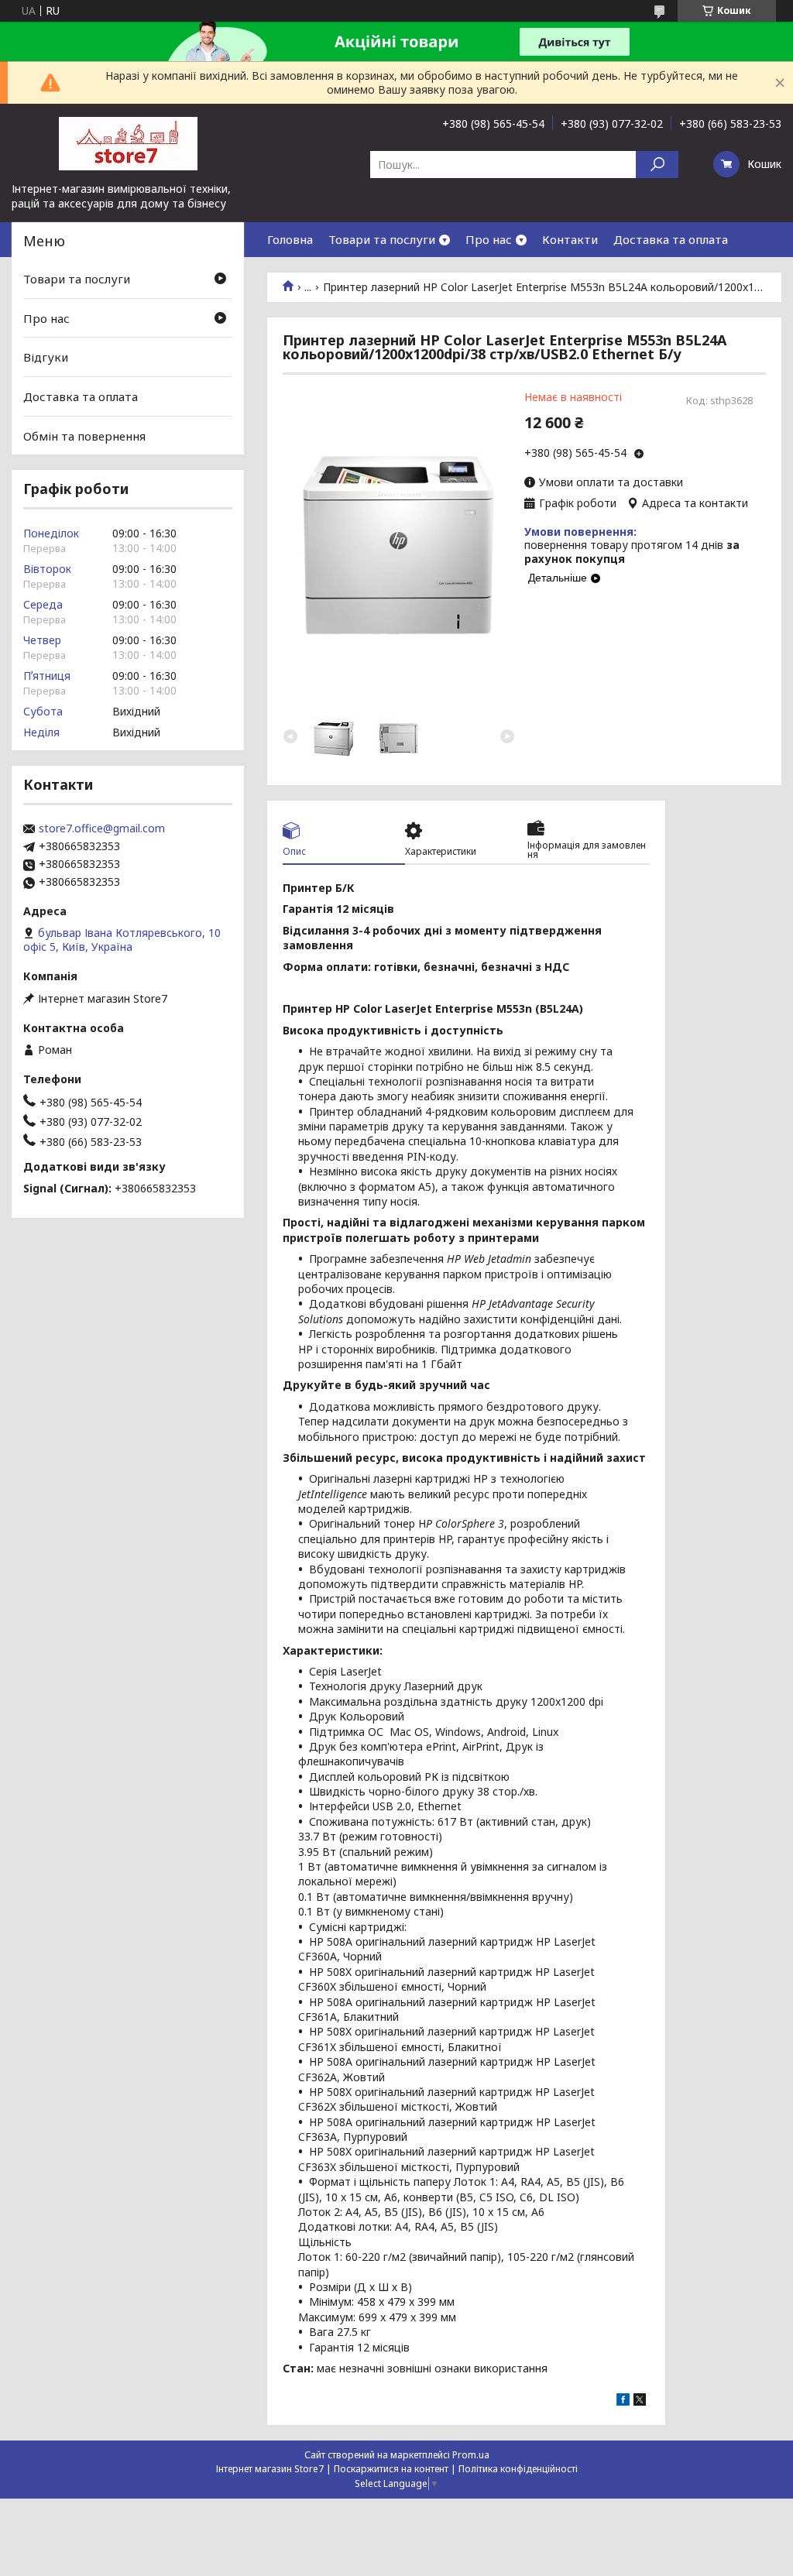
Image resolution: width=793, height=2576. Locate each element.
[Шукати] (657, 165)
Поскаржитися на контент (391, 2469)
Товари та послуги (382, 239)
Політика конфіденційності (518, 2469)
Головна (290, 239)
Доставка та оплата (671, 239)
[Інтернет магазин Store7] (128, 142)
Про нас (489, 239)
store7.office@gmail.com (102, 828)
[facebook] (623, 2401)
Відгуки (46, 357)
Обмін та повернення (84, 435)
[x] (640, 2401)
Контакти (570, 239)
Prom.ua (471, 2455)
